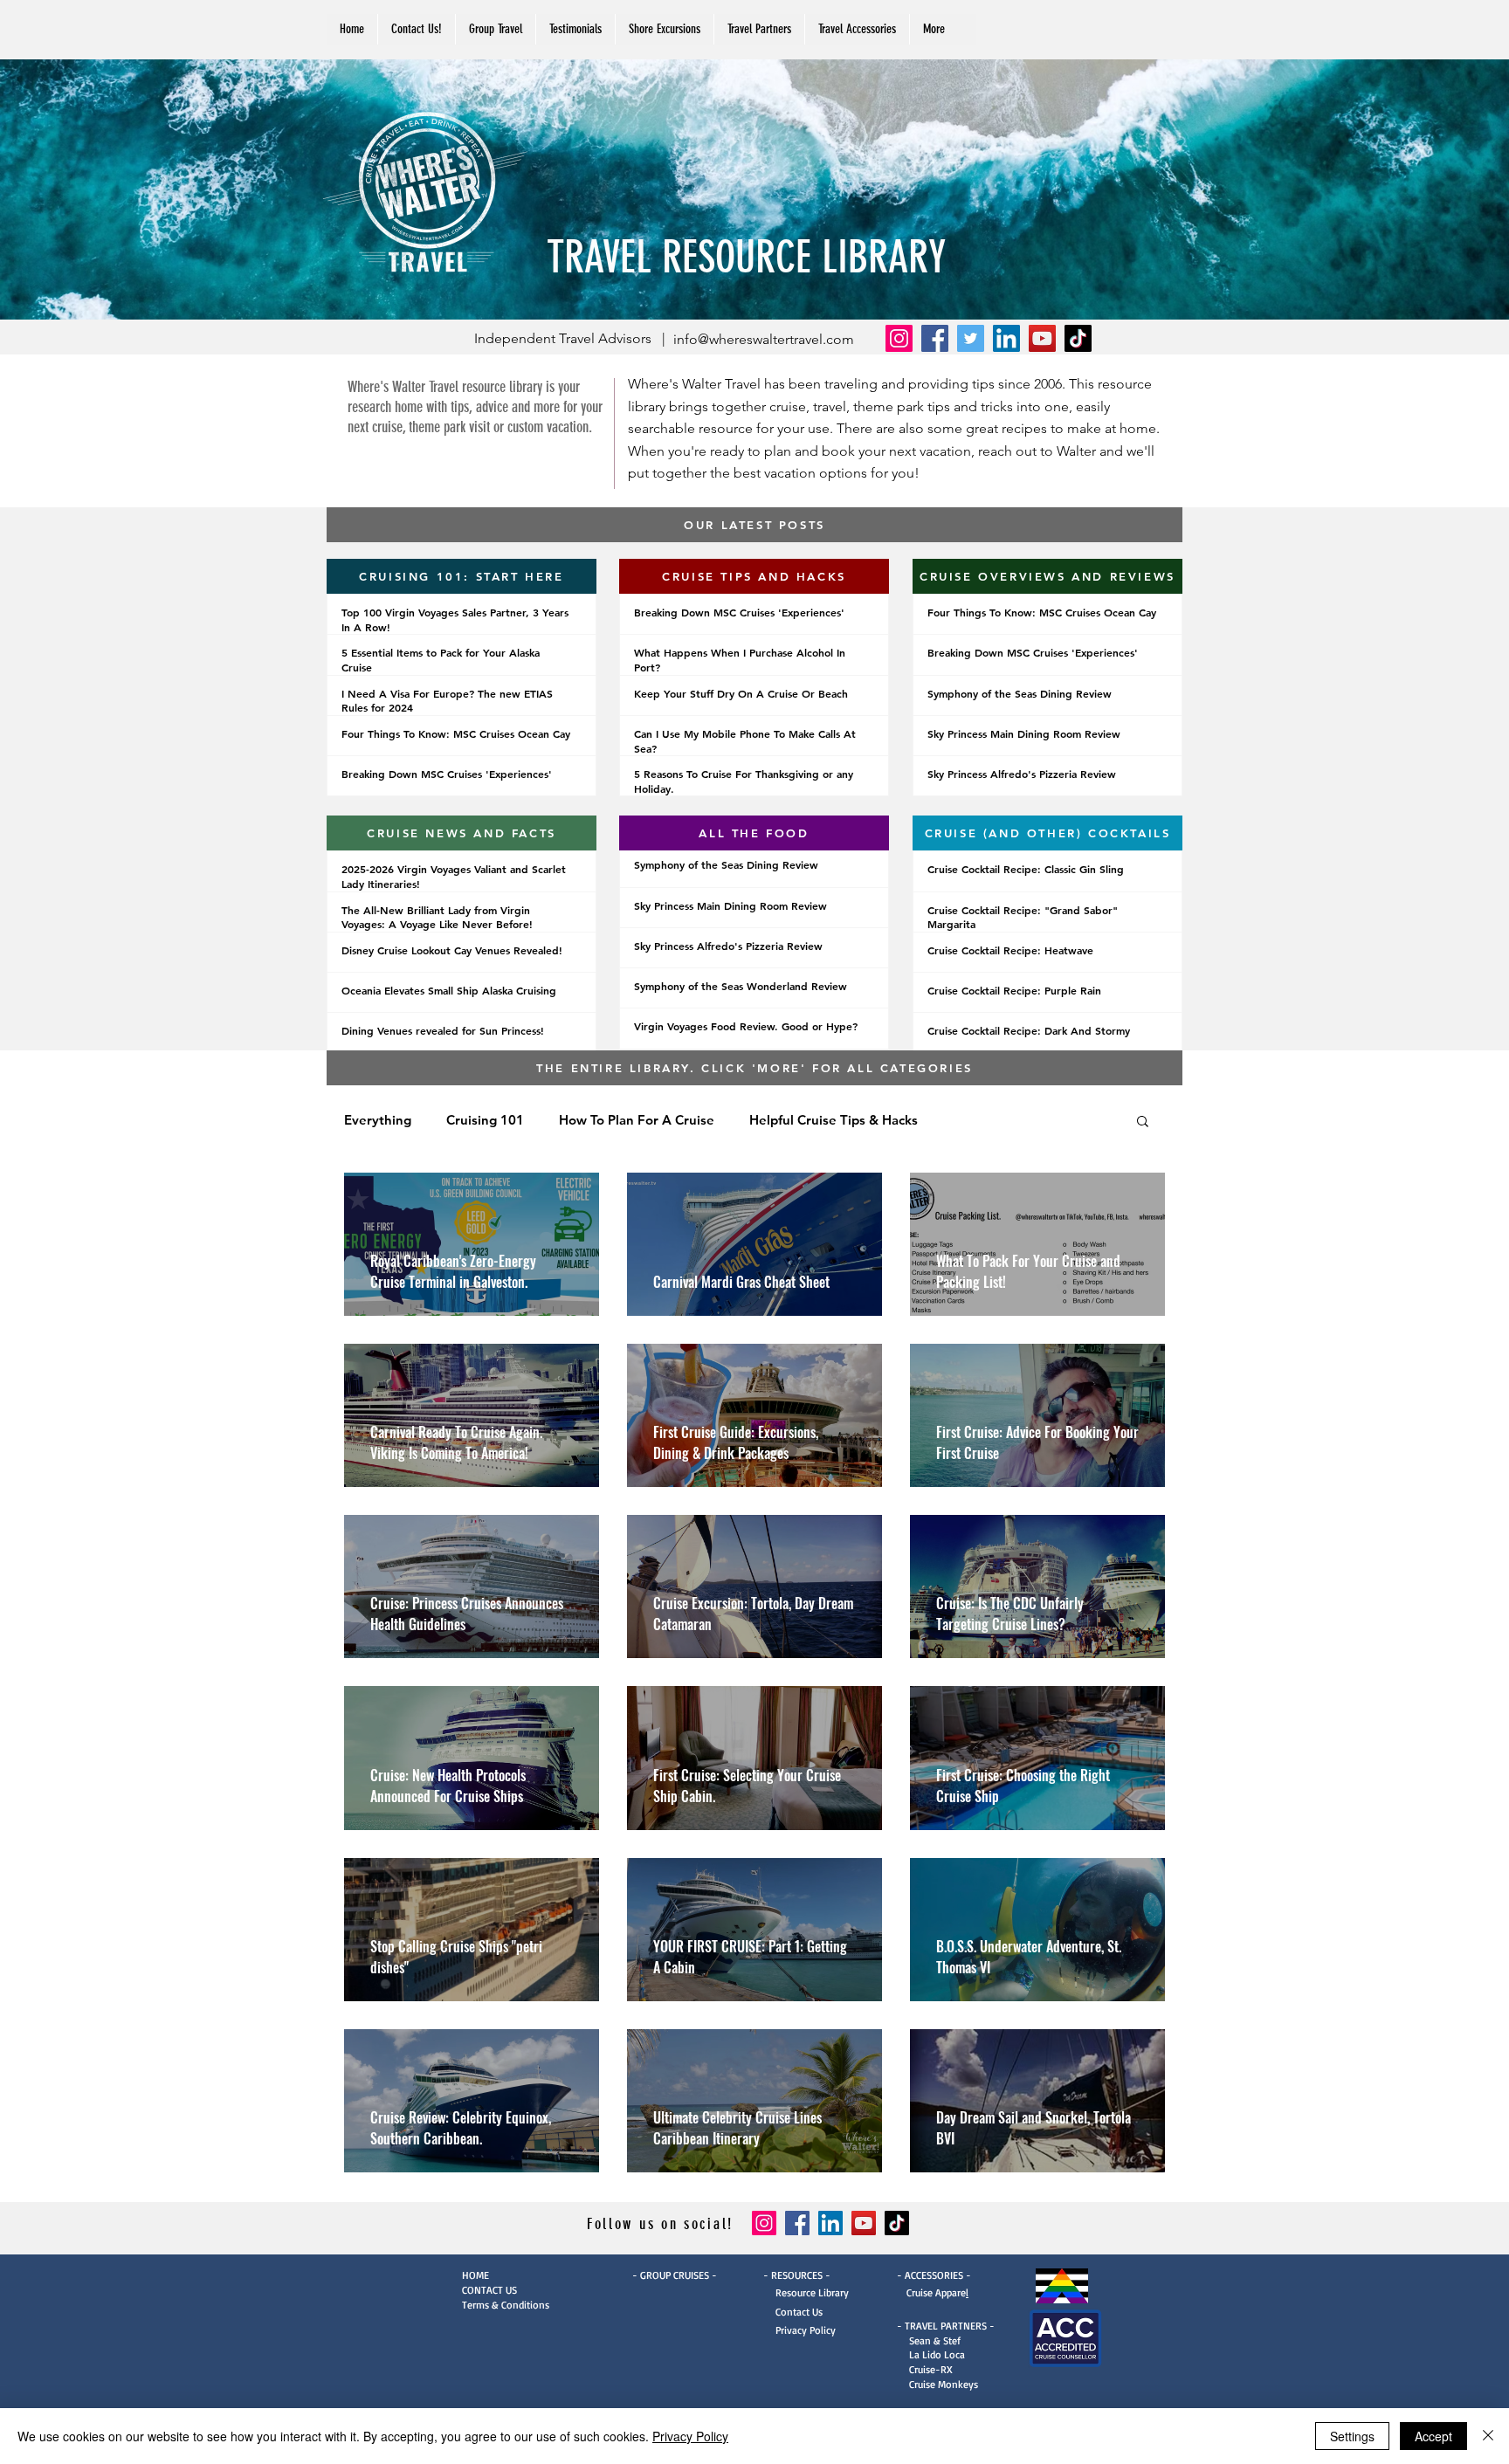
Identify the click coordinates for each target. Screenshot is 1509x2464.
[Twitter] (971, 338)
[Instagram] (899, 338)
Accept (1433, 2436)
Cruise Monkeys (944, 2384)
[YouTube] (1042, 338)
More (969, 1120)
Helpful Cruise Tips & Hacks (834, 1120)
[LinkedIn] (1006, 338)
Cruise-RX (931, 2369)
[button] (759, 29)
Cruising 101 (485, 1120)
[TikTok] (1078, 338)
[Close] (1488, 2436)
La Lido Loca (937, 2354)
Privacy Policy (799, 2330)
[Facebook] (935, 338)
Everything (378, 1120)
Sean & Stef (929, 2340)
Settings (1352, 2436)
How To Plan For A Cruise (637, 1120)
